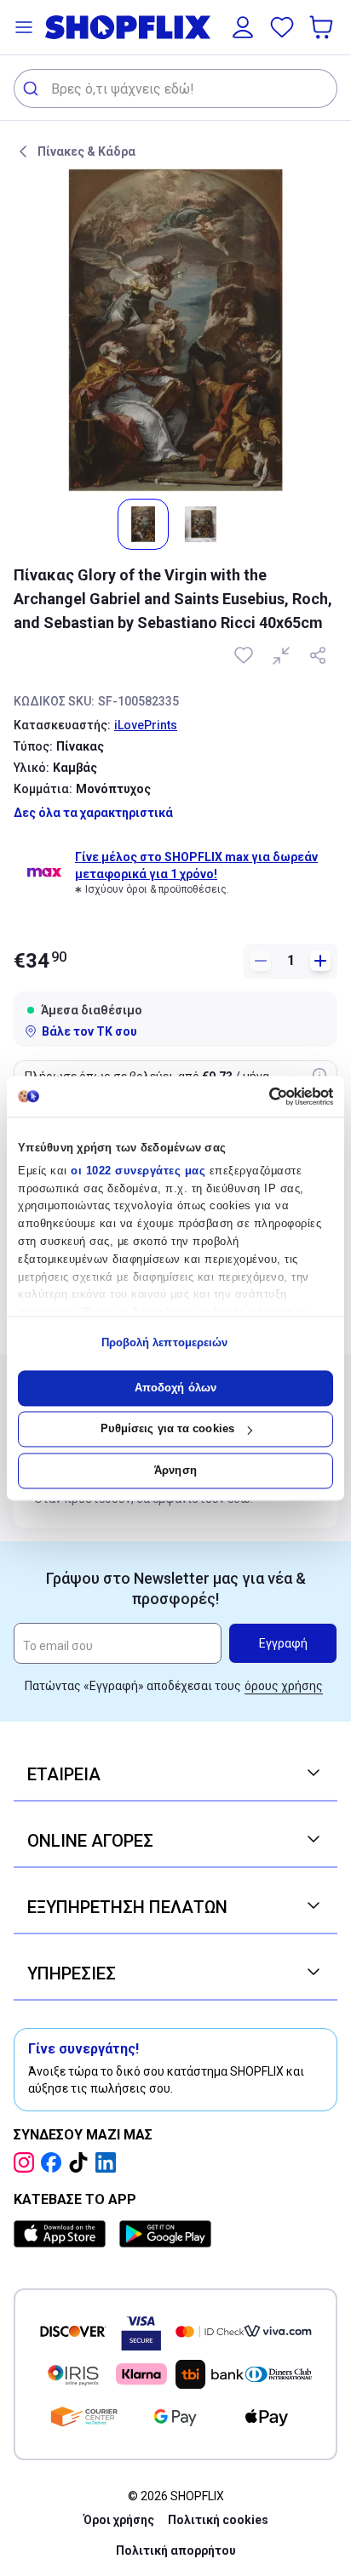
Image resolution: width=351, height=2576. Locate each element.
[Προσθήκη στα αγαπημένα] (245, 655)
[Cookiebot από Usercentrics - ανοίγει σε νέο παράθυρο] (259, 1096)
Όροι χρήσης (119, 2520)
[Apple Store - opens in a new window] (63, 2234)
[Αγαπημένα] (282, 27)
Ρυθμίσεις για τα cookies (167, 1429)
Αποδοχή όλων (175, 1388)
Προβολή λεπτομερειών (165, 1343)
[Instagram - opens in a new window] (27, 2162)
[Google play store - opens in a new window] (165, 2234)
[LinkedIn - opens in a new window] (109, 2162)
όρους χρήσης (284, 1686)
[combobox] (175, 89)
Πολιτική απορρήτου (176, 2550)
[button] (24, 27)
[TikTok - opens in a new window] (82, 2162)
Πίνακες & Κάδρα (86, 151)
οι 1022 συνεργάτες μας (138, 1171)
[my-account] (243, 27)
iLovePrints (146, 725)
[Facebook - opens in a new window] (55, 2162)
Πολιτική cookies (218, 2520)
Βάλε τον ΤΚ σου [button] (89, 1031)
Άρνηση (175, 1470)
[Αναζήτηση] (33, 89)
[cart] (323, 27)
